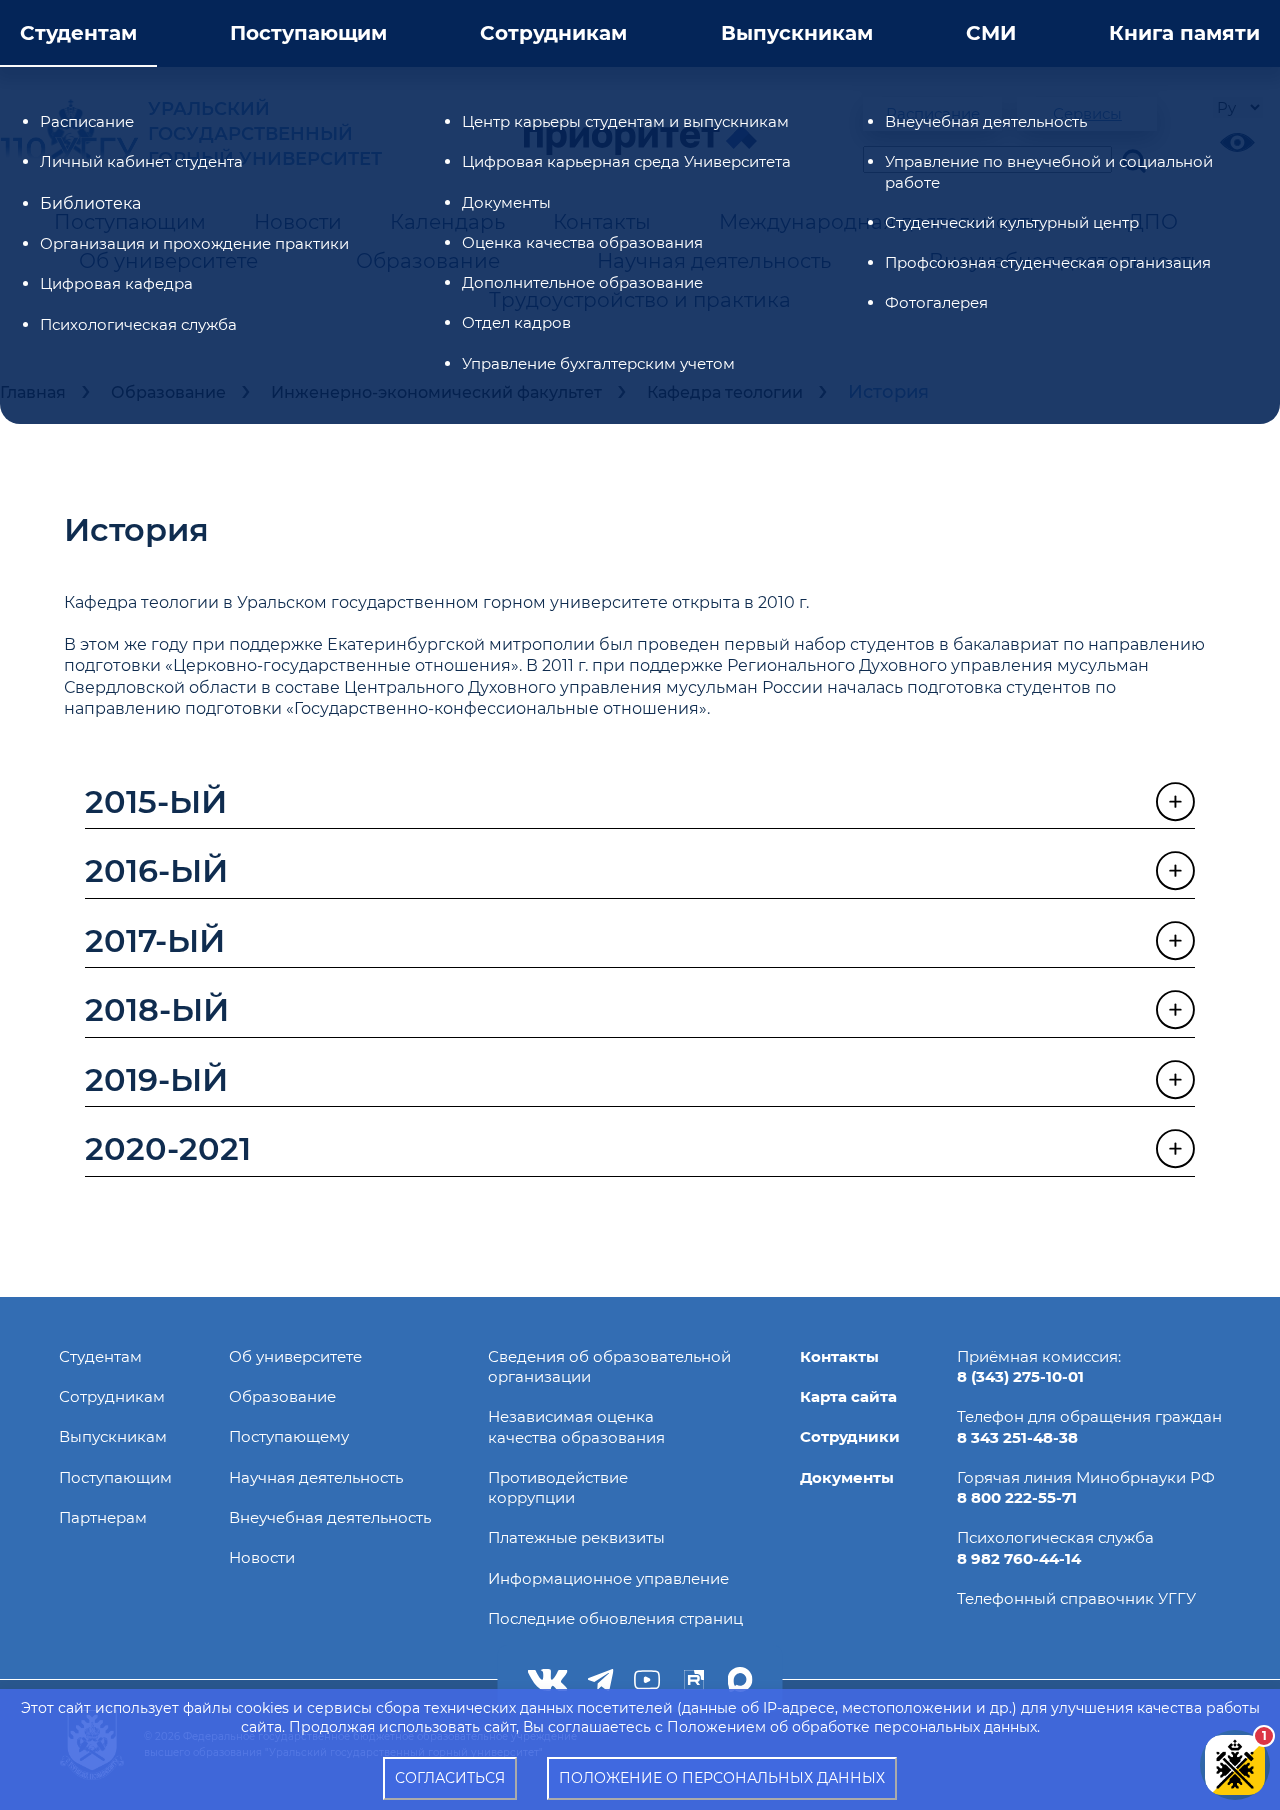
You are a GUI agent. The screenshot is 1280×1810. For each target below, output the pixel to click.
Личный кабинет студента (141, 161)
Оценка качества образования (582, 242)
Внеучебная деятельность (986, 121)
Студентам (78, 33)
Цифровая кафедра (116, 283)
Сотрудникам (553, 33)
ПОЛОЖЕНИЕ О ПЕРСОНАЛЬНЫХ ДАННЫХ (722, 1778)
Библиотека (90, 203)
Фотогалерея (936, 302)
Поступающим (308, 33)
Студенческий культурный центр (1012, 222)
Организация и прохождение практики (194, 243)
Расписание (87, 121)
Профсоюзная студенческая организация (1048, 262)
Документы (506, 202)
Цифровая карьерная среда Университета (626, 161)
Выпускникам (797, 33)
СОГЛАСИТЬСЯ (450, 1778)
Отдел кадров (516, 322)
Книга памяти (1184, 33)
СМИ (991, 33)
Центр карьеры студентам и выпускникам (625, 121)
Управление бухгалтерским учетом (598, 363)
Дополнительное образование (582, 282)
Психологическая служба (138, 324)
